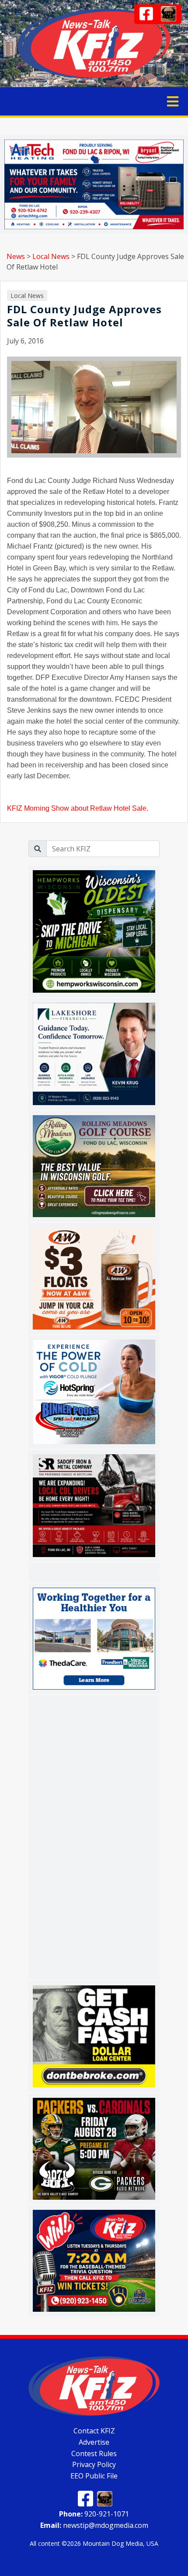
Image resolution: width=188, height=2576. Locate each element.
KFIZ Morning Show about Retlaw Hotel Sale (77, 808)
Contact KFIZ (94, 2431)
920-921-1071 (94, 2514)
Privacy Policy (94, 2464)
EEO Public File (94, 2476)
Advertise (94, 2442)
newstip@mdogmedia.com (94, 2525)
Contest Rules (94, 2453)
